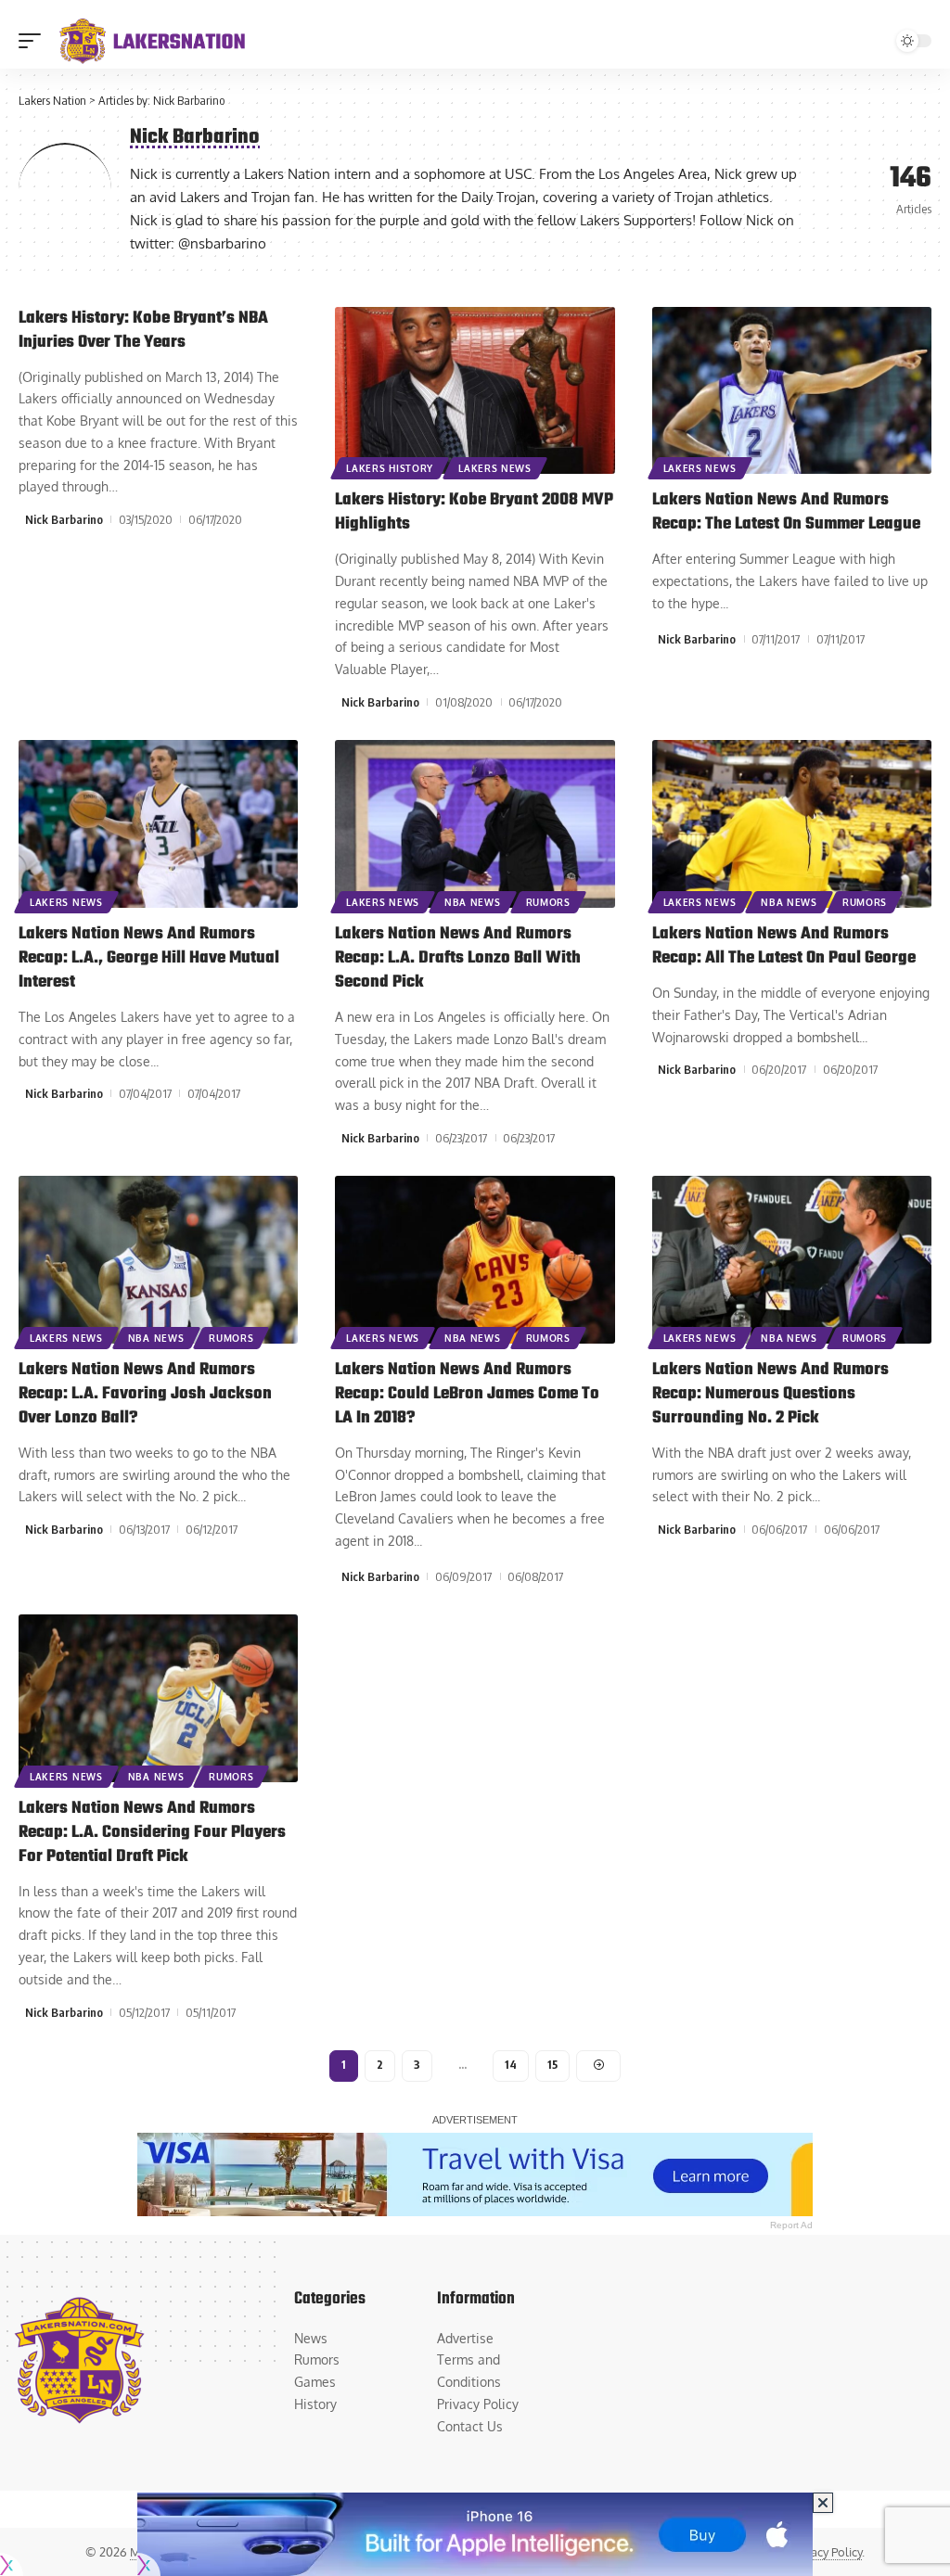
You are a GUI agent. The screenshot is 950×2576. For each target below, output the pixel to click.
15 (552, 2065)
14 (511, 2065)
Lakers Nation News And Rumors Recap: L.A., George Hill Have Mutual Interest (149, 958)
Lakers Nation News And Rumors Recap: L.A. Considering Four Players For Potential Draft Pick (152, 1833)
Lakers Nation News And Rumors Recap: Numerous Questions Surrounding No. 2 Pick (770, 1394)
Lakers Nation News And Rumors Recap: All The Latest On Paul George (784, 946)
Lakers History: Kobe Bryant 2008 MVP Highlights (474, 512)
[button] (34, 41)
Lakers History (390, 468)
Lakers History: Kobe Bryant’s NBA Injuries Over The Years (143, 331)
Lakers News (495, 468)
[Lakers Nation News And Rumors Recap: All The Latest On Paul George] (792, 824)
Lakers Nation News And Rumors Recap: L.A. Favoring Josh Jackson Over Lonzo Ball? (145, 1394)
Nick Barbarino (64, 519)
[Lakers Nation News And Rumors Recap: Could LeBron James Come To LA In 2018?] (475, 1260)
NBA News (473, 902)
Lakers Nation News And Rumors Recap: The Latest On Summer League (786, 512)
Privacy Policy (826, 2552)
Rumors (548, 902)
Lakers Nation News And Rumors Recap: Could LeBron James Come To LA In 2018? (467, 1394)
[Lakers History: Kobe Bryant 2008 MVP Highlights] (475, 391)
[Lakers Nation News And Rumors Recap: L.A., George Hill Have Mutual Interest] (158, 824)
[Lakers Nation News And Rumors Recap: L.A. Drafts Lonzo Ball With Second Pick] (475, 824)
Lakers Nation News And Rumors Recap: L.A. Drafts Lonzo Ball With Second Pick (458, 958)
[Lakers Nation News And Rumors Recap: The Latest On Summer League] (792, 391)
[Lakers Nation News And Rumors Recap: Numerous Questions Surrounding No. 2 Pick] (792, 1260)
